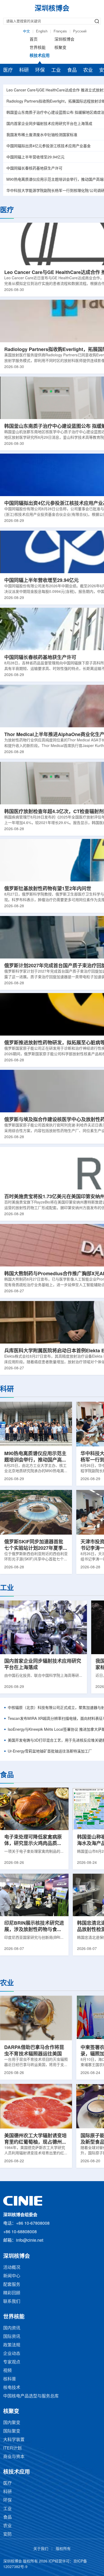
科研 (24, 70)
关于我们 (41, 2549)
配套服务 (12, 2285)
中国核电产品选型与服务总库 (31, 2396)
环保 (40, 70)
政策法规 (12, 2345)
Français (60, 31)
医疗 (8, 70)
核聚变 (60, 48)
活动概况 (12, 2268)
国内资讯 (12, 2328)
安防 (7, 2534)
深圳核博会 (64, 40)
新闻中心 (12, 2276)
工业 (56, 70)
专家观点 (12, 2362)
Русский (80, 31)
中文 (26, 31)
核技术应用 (40, 56)
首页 (34, 40)
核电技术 (12, 2388)
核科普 (10, 2379)
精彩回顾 (12, 2293)
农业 (88, 70)
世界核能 (38, 48)
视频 (7, 2371)
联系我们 (12, 2302)
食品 (72, 70)
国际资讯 (12, 2337)
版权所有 (63, 2549)
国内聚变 (12, 2423)
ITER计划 (12, 2448)
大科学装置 (14, 2440)
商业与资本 (14, 2457)
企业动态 (12, 2354)
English (42, 31)
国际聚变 (12, 2431)
